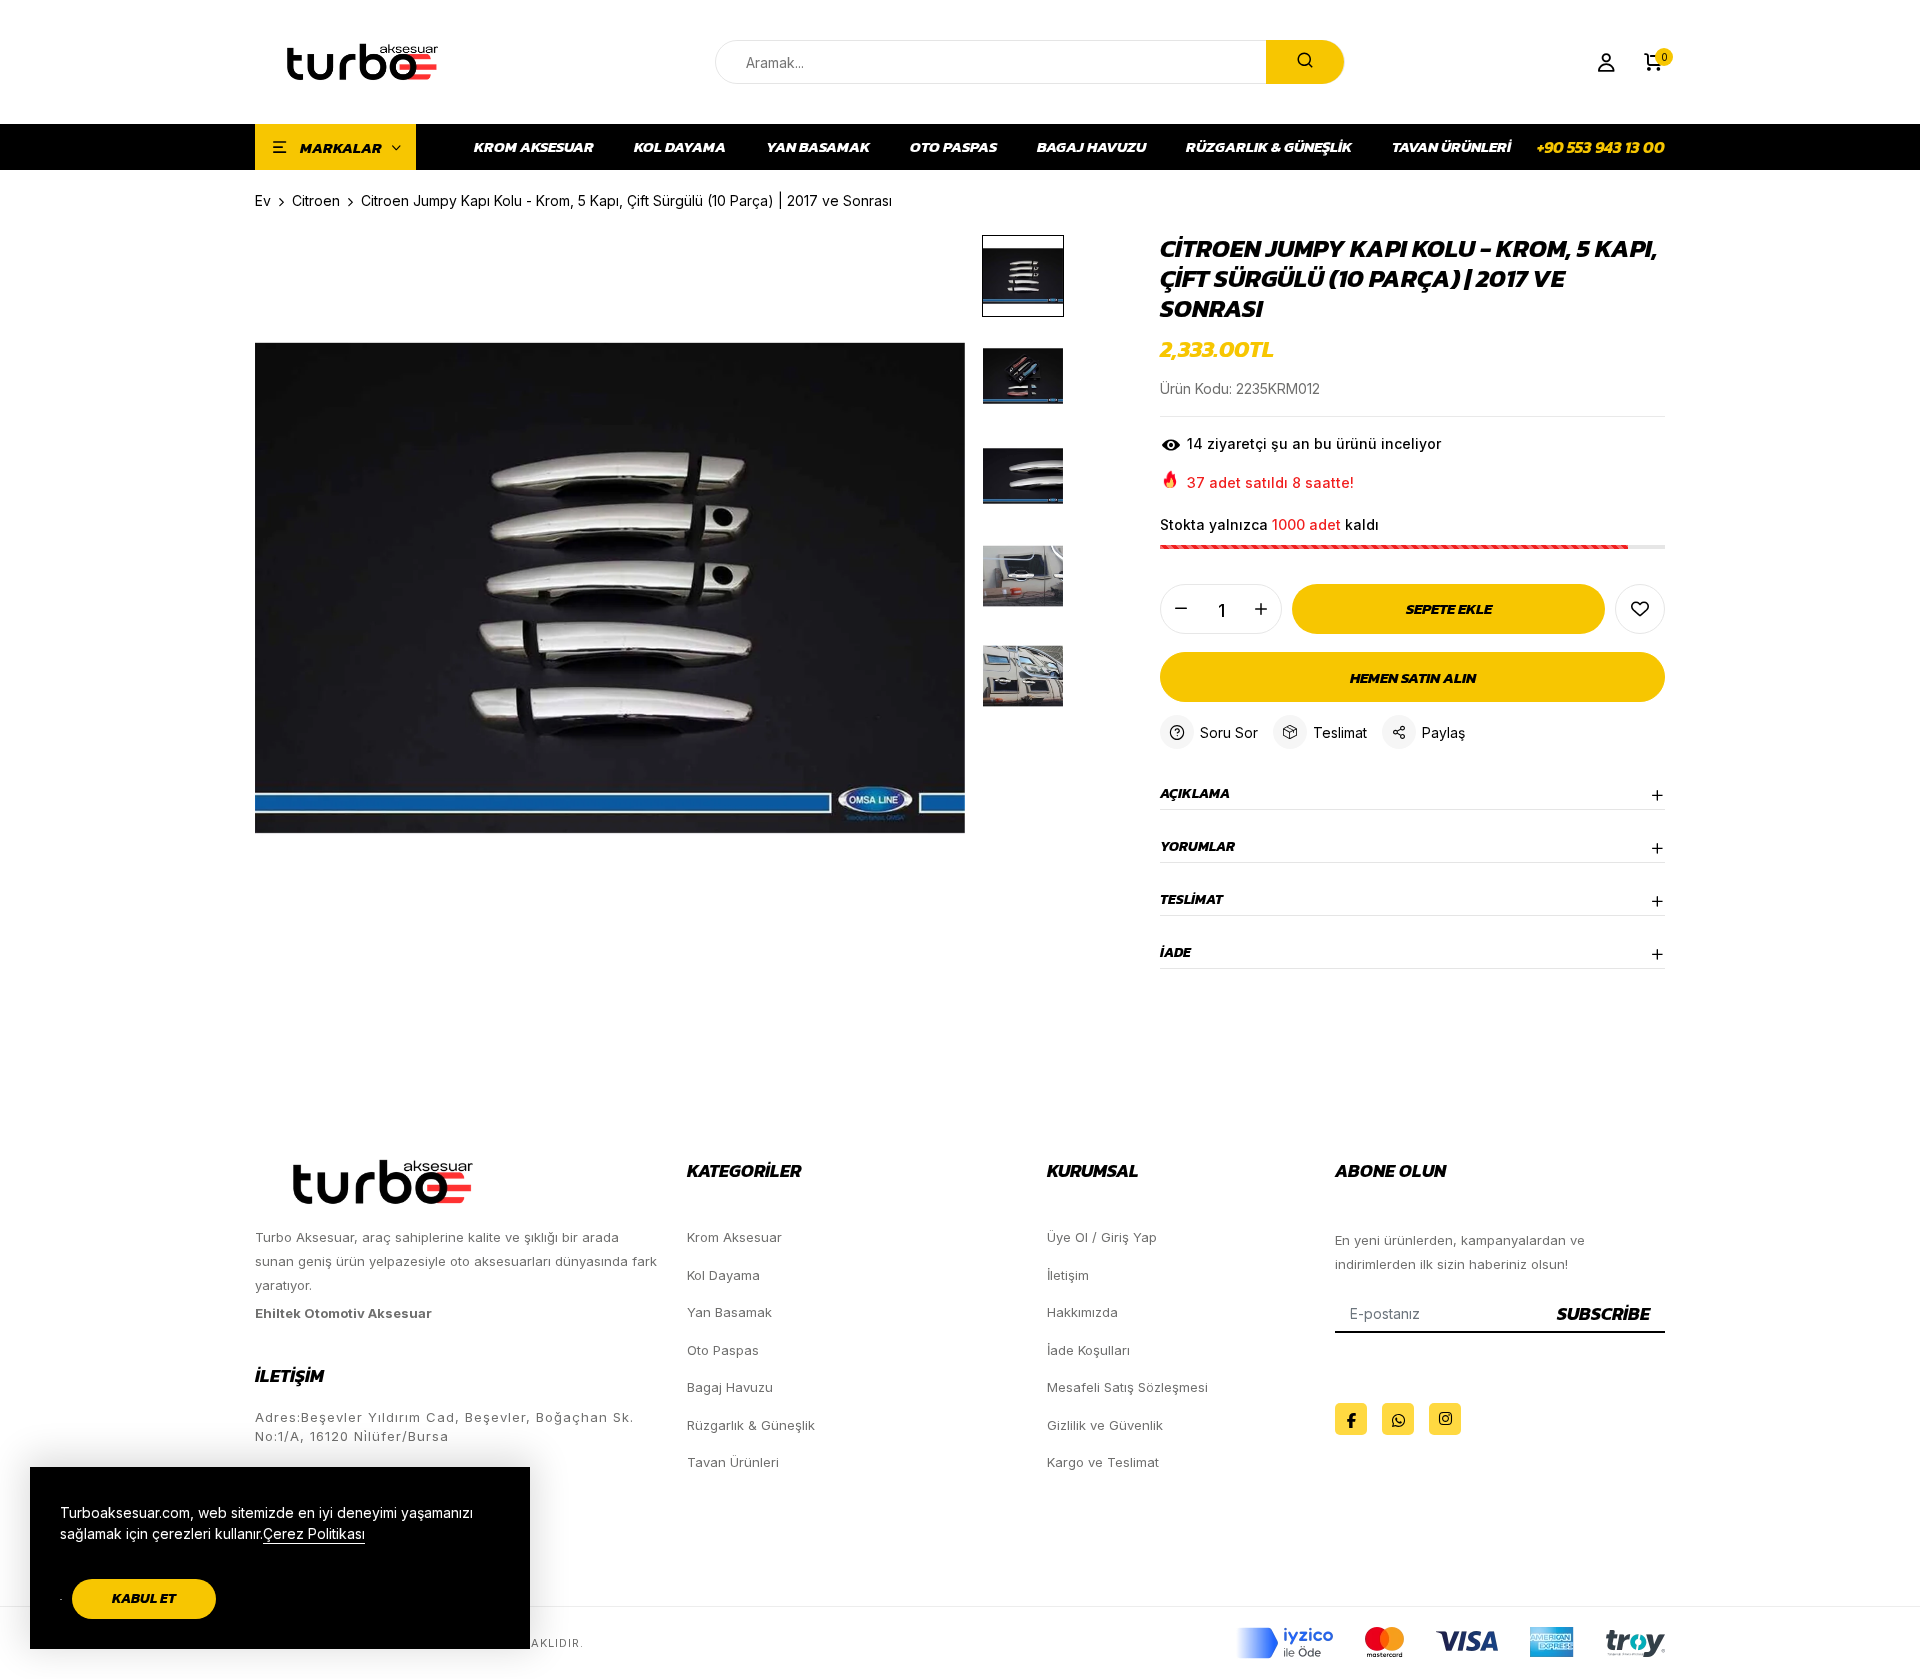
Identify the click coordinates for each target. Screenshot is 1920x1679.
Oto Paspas (953, 147)
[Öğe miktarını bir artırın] (1261, 609)
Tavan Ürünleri (1451, 147)
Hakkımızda (1082, 1312)
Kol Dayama (680, 147)
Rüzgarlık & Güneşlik (1269, 147)
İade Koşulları (1088, 1350)
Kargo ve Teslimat (1103, 1462)
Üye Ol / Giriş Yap (1102, 1237)
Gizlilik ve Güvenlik (1105, 1425)
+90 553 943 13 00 (1601, 147)
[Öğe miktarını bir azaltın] (1181, 609)
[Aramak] (1305, 62)
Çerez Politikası (314, 1533)
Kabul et (144, 1598)
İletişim (1068, 1275)
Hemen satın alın (1413, 677)
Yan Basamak (818, 147)
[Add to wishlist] (1640, 609)
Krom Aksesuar (534, 147)
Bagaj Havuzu (1091, 147)
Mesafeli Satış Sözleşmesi (1127, 1387)
